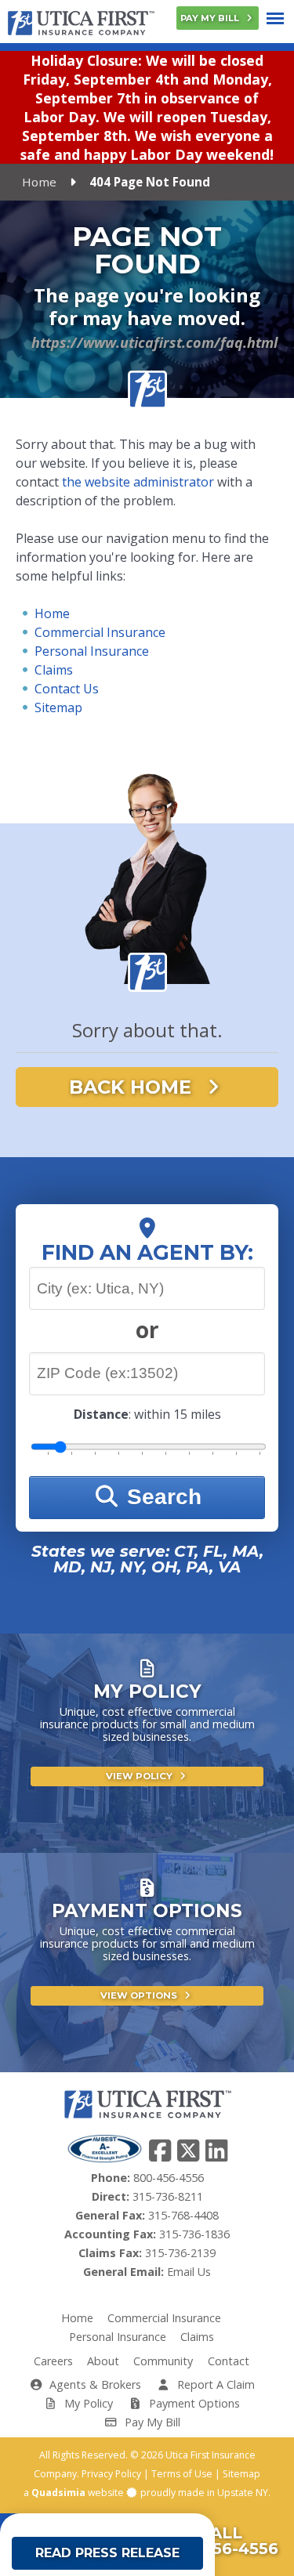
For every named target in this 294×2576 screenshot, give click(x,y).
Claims (54, 670)
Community (163, 2361)
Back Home (133, 1087)
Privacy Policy (111, 2474)
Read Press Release (107, 2553)
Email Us (189, 2272)
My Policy (87, 2403)
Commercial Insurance (100, 632)
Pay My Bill (211, 18)
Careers (53, 2361)
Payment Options (193, 2403)
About (103, 2361)
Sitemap (58, 707)
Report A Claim (214, 2384)
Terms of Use (182, 2474)
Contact (229, 2361)
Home (39, 182)
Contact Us (67, 689)
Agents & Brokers (94, 2384)
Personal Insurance (92, 651)
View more (147, 1765)
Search (161, 1497)
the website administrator (138, 482)
